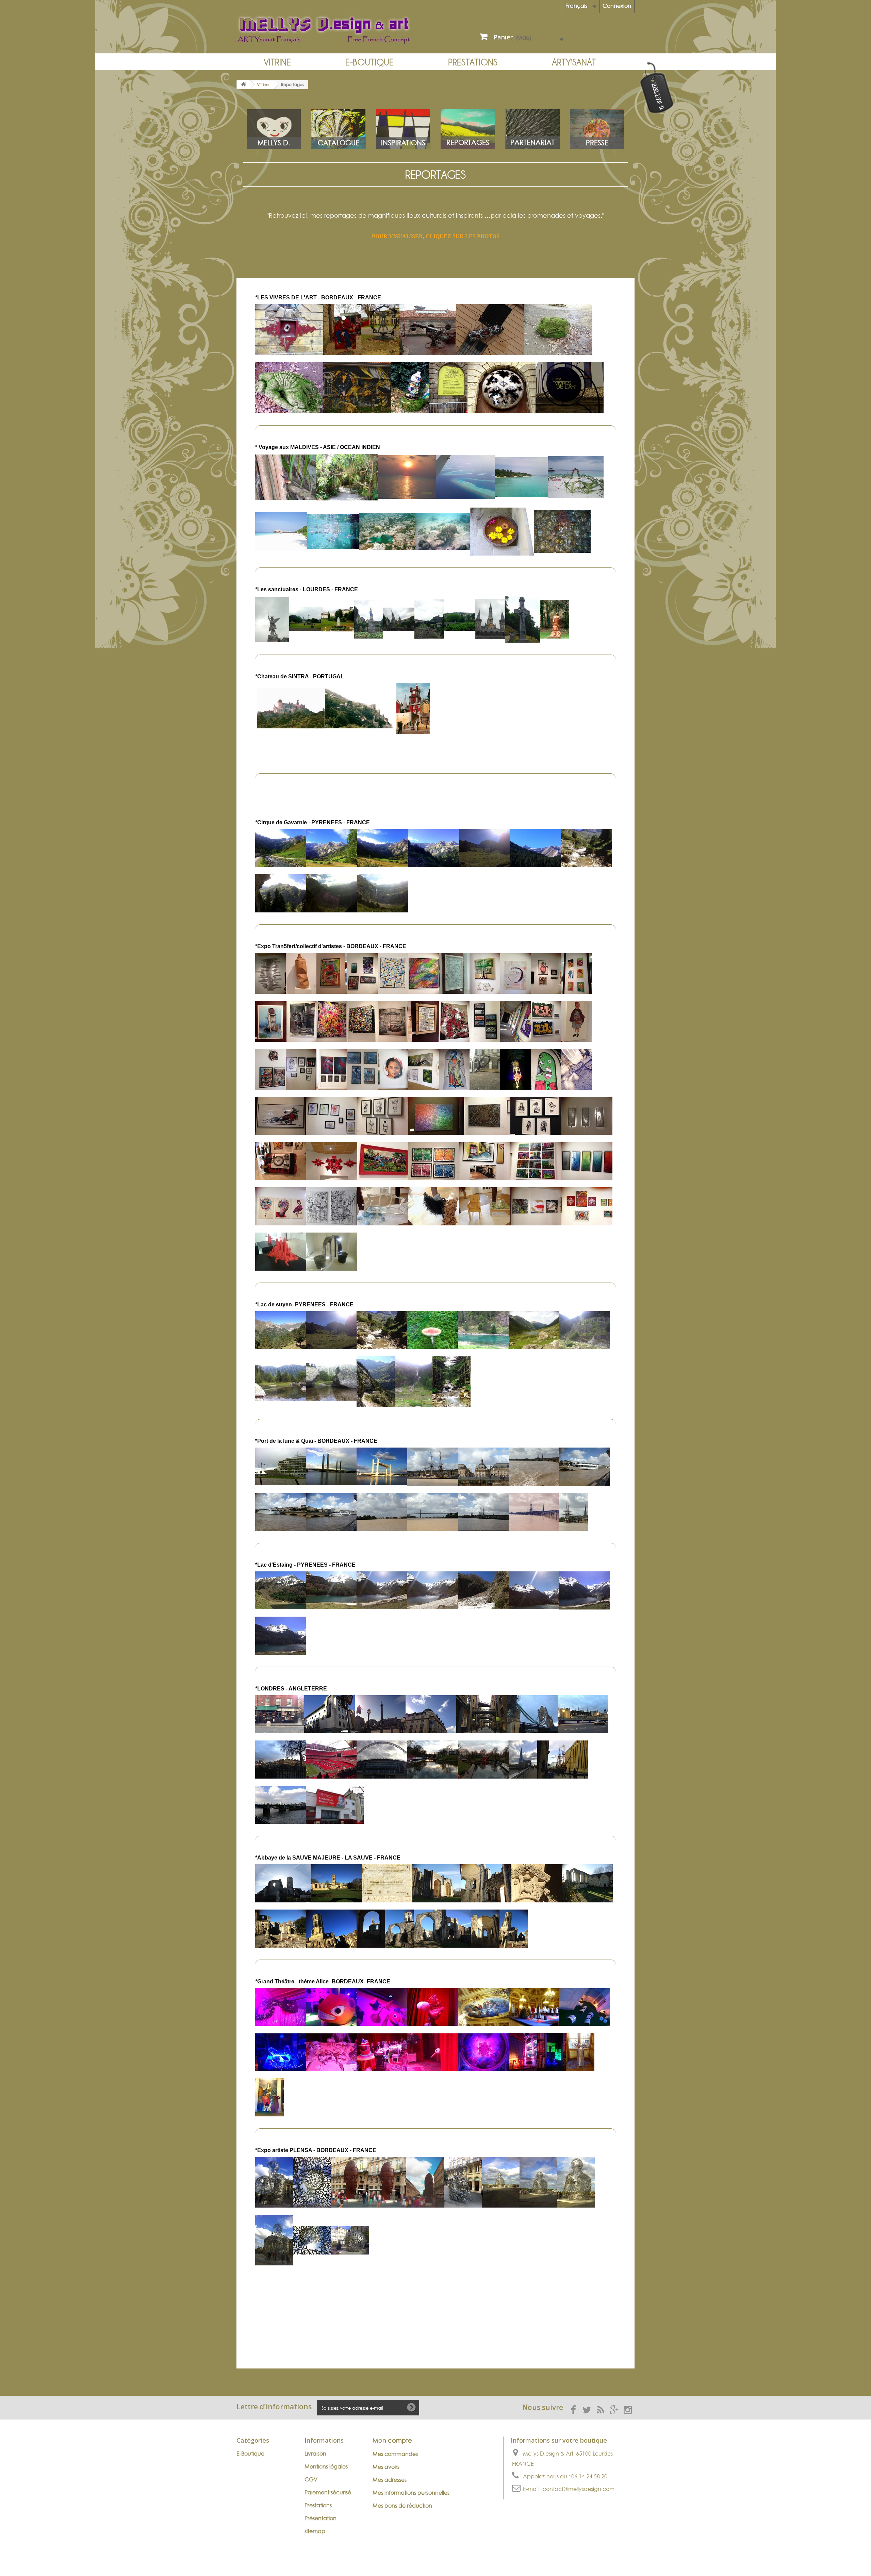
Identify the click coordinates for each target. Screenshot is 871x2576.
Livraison (315, 2454)
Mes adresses (390, 2480)
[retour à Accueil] (244, 85)
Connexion (617, 6)
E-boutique (369, 62)
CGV (311, 2479)
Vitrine (277, 62)
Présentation (321, 2518)
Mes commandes (395, 2454)
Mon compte (392, 2440)
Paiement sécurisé (328, 2492)
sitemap (315, 2531)
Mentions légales (326, 2466)
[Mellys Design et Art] (333, 30)
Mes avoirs (386, 2467)
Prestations (473, 62)
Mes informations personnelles (411, 2493)
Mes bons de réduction (402, 2506)
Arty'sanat (574, 62)
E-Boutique (250, 2454)
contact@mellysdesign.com (579, 2489)
